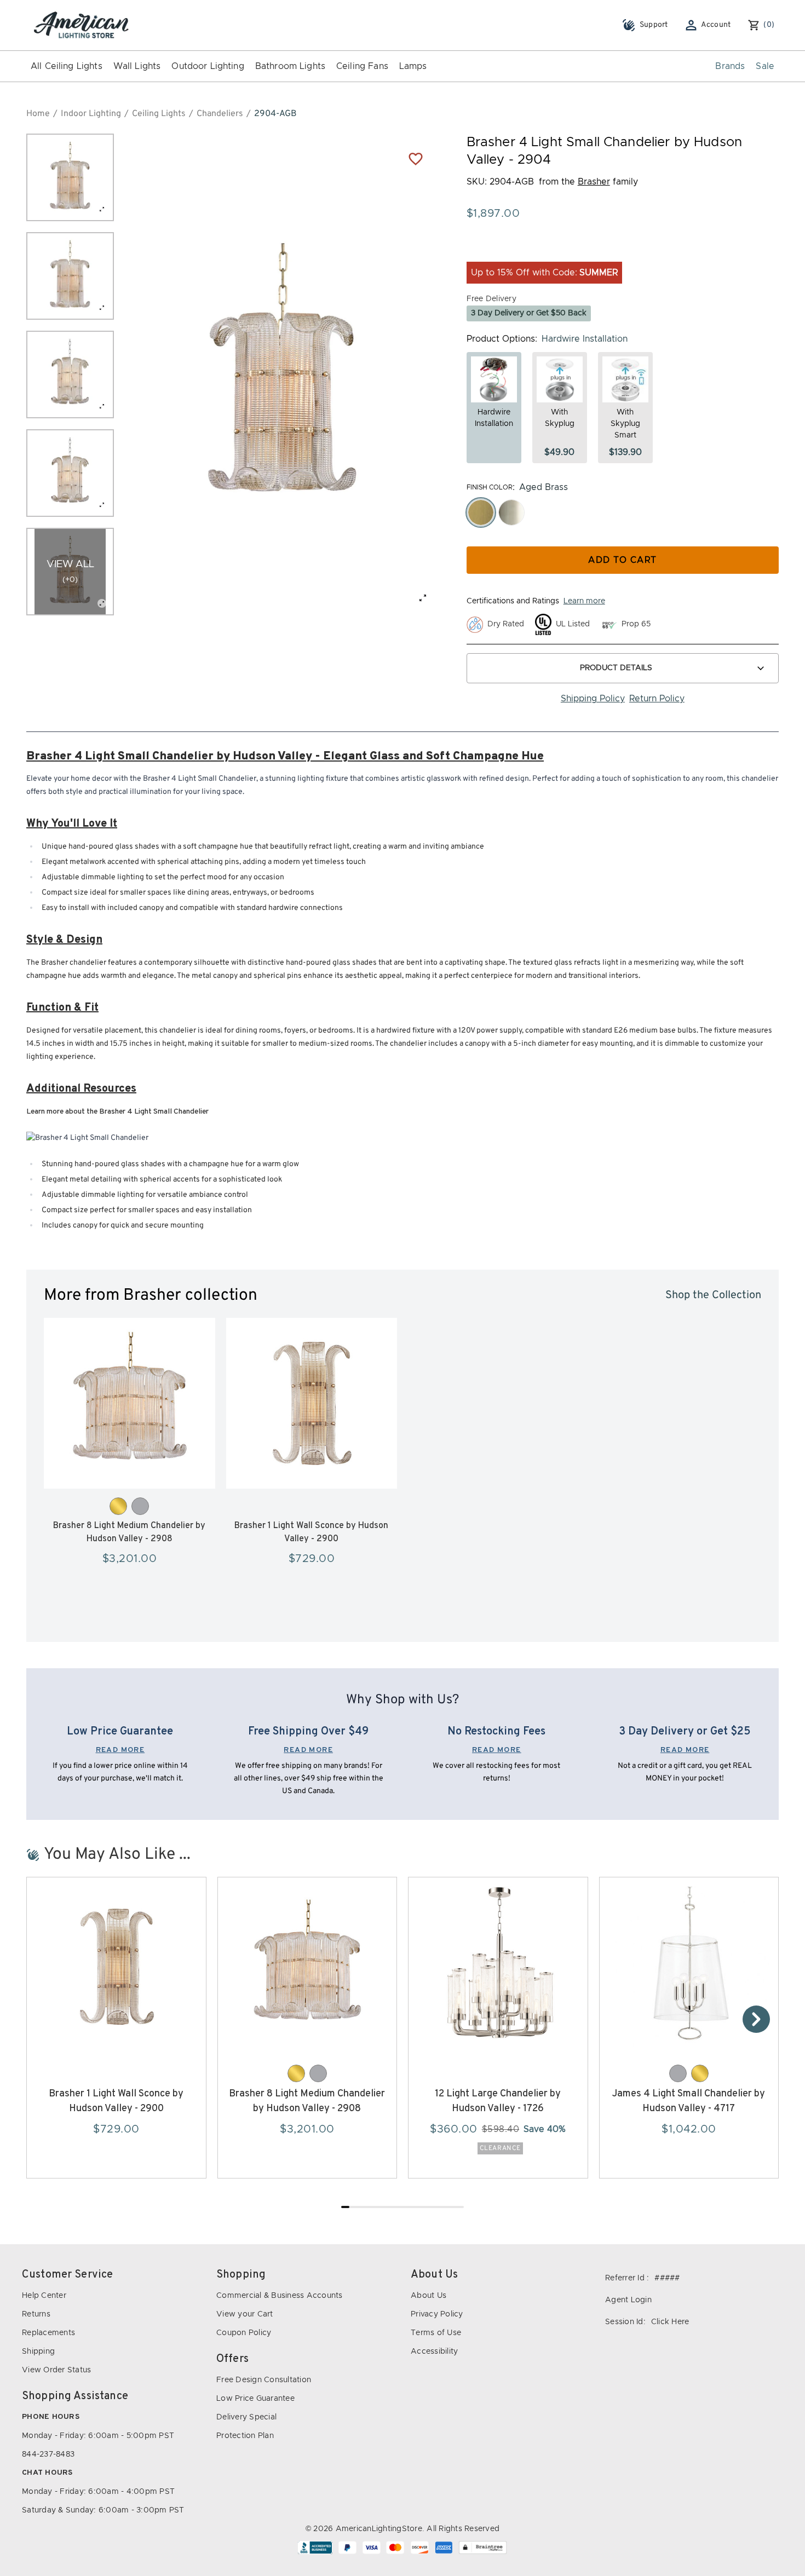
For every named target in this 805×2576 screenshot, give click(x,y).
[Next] (756, 2019)
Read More (120, 1750)
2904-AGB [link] (275, 114)
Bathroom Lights (290, 66)
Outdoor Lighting (208, 66)
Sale (765, 66)
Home (38, 114)
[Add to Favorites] (416, 158)
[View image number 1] (70, 177)
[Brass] (118, 1506)
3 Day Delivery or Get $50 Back (529, 313)
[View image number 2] (70, 276)
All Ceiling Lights (67, 66)
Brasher (594, 182)
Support (654, 25)
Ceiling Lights (159, 114)
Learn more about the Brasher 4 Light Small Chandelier (117, 1112)
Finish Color (490, 487)
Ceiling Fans (362, 66)
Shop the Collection (713, 1295)
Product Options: (502, 339)
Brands (730, 66)
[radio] (481, 512)
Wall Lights (137, 66)
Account (716, 25)
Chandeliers (220, 114)
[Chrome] (140, 1506)
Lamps (413, 66)
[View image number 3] (70, 374)
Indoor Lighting (91, 114)
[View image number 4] (70, 473)
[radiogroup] (623, 512)
